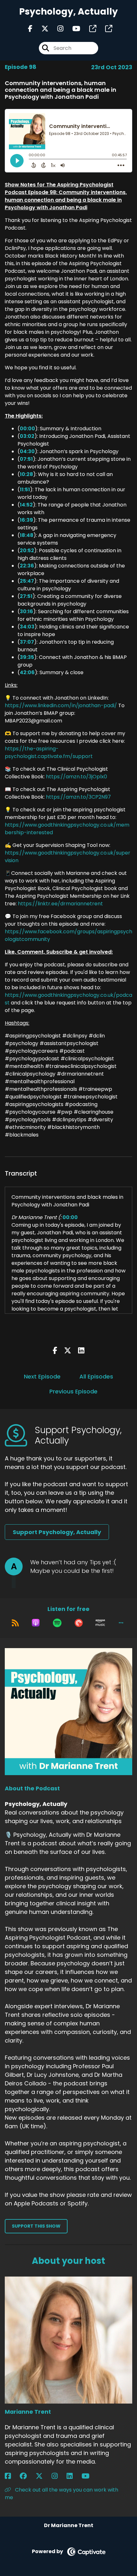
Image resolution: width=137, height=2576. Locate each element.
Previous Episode (73, 1391)
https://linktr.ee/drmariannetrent (60, 904)
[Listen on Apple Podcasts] (36, 1623)
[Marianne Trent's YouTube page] (89, 2476)
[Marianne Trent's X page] (43, 2476)
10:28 (26, 474)
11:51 (25, 490)
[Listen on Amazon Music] (100, 1623)
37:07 (27, 642)
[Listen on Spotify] (57, 1623)
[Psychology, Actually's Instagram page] (57, 29)
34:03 (27, 627)
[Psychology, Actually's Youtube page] (72, 29)
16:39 (26, 520)
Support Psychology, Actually (57, 1532)
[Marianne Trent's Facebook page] (12, 2476)
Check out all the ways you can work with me (61, 2494)
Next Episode (42, 1376)
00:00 (27, 429)
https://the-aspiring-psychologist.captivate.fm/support (49, 752)
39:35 (27, 657)
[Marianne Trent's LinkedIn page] (73, 2476)
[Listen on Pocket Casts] (79, 1623)
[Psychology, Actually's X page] (41, 29)
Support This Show (36, 2226)
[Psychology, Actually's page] (89, 29)
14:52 (26, 505)
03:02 (27, 436)
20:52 (27, 550)
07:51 (26, 459)
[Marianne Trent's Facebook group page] (27, 2476)
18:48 (27, 535)
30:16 (26, 611)
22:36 (27, 566)
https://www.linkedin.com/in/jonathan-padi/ (61, 705)
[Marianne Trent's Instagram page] (58, 2476)
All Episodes (96, 1376)
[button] (121, 1623)
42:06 (27, 672)
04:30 (27, 451)
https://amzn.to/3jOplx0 (76, 777)
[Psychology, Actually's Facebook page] (30, 29)
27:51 (26, 596)
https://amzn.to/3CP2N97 (78, 797)
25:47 (27, 581)
